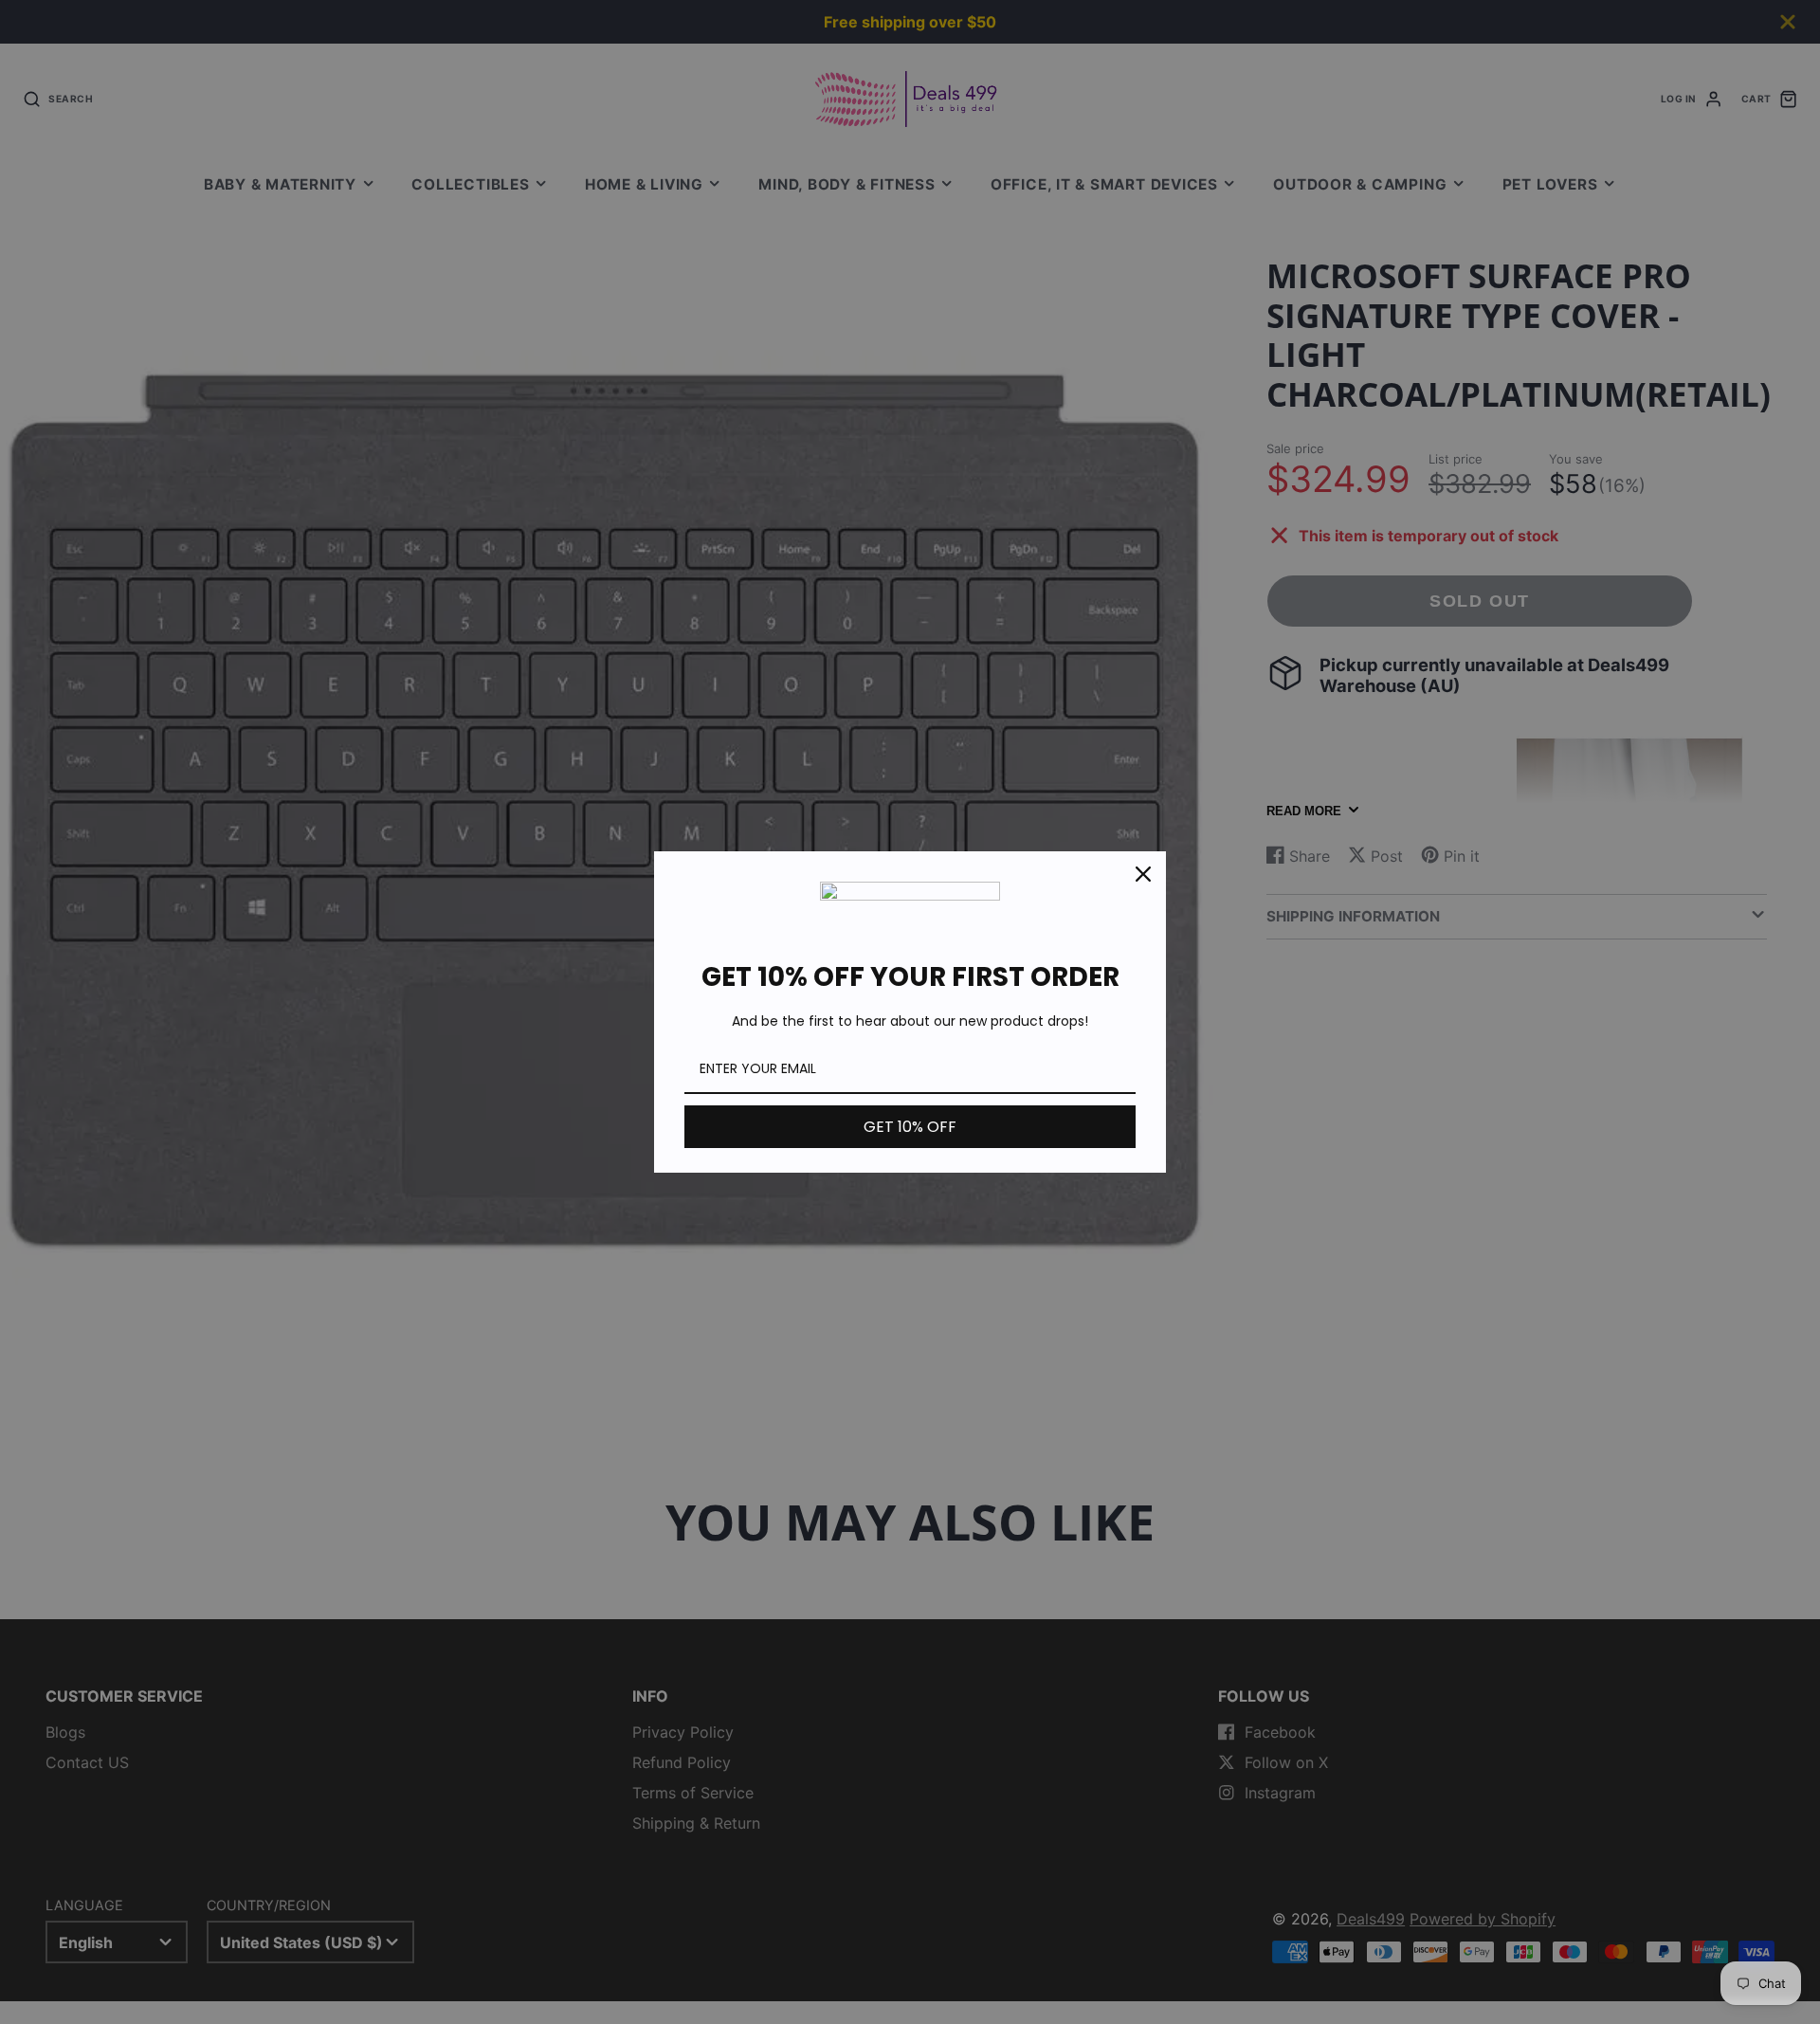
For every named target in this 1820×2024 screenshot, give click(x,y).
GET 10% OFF (910, 1127)
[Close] (1143, 874)
